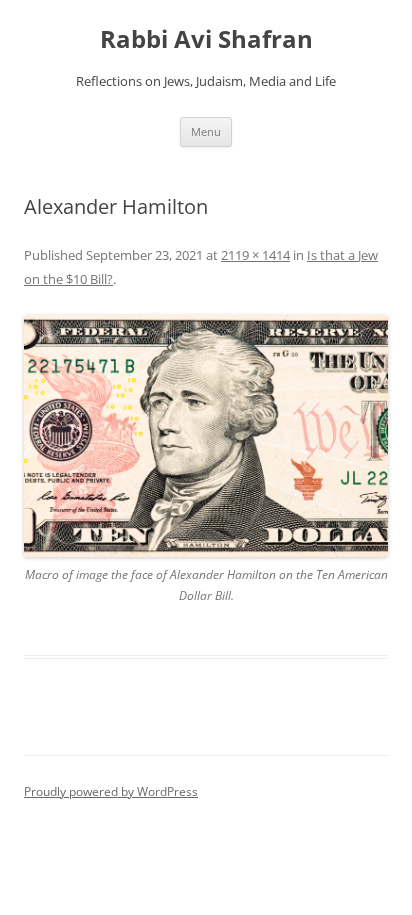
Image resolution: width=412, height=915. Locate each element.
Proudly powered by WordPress (111, 791)
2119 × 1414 (255, 255)
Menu (206, 131)
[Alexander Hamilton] (206, 436)
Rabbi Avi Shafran (206, 39)
